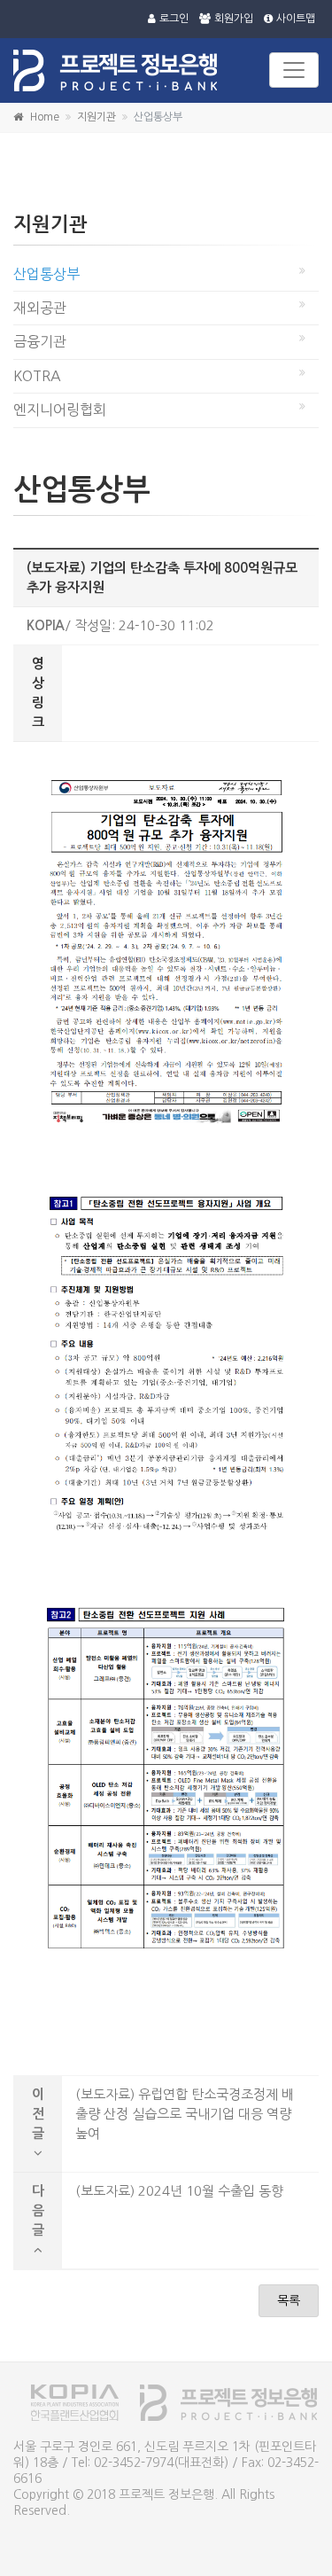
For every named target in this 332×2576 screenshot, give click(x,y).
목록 (289, 2300)
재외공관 (40, 308)
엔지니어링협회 (60, 410)
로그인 (174, 19)
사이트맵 (296, 19)
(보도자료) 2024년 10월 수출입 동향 (179, 2191)
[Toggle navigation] (294, 70)
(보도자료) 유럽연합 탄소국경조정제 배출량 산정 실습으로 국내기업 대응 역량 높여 (185, 2114)
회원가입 (234, 19)
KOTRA (37, 376)
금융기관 (40, 341)
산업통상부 (46, 274)
